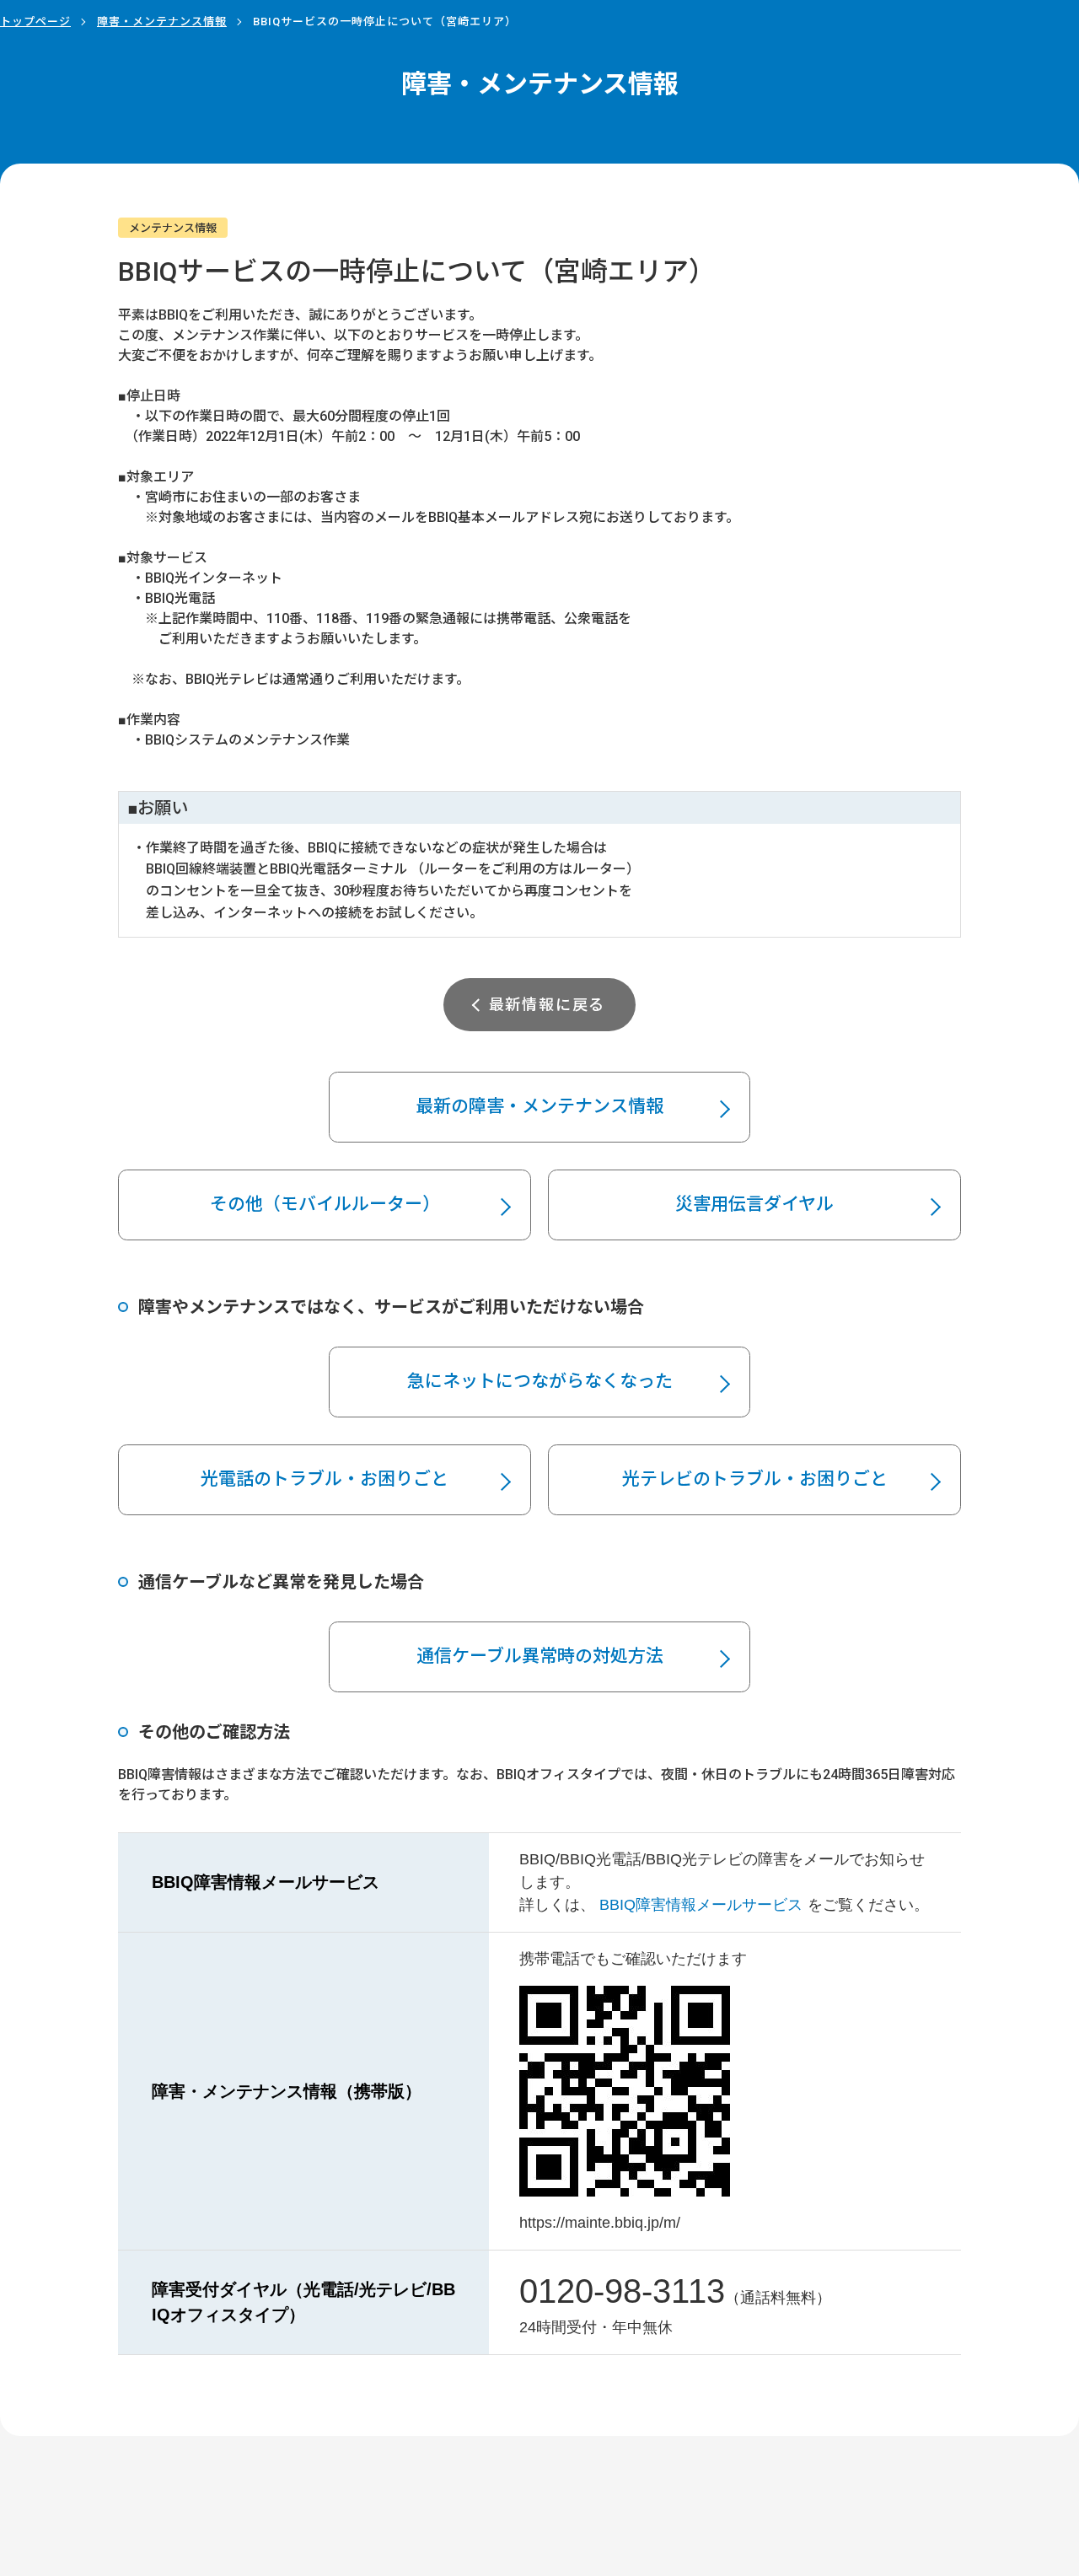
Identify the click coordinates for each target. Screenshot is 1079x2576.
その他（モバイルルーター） (325, 1204)
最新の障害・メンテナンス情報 (539, 1106)
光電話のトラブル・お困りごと (325, 1479)
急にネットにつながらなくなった (540, 1381)
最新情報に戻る (548, 1005)
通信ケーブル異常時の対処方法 (540, 1656)
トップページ (35, 22)
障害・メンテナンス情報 (162, 22)
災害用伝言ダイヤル (754, 1204)
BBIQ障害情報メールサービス (701, 1905)
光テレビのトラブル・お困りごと (755, 1479)
